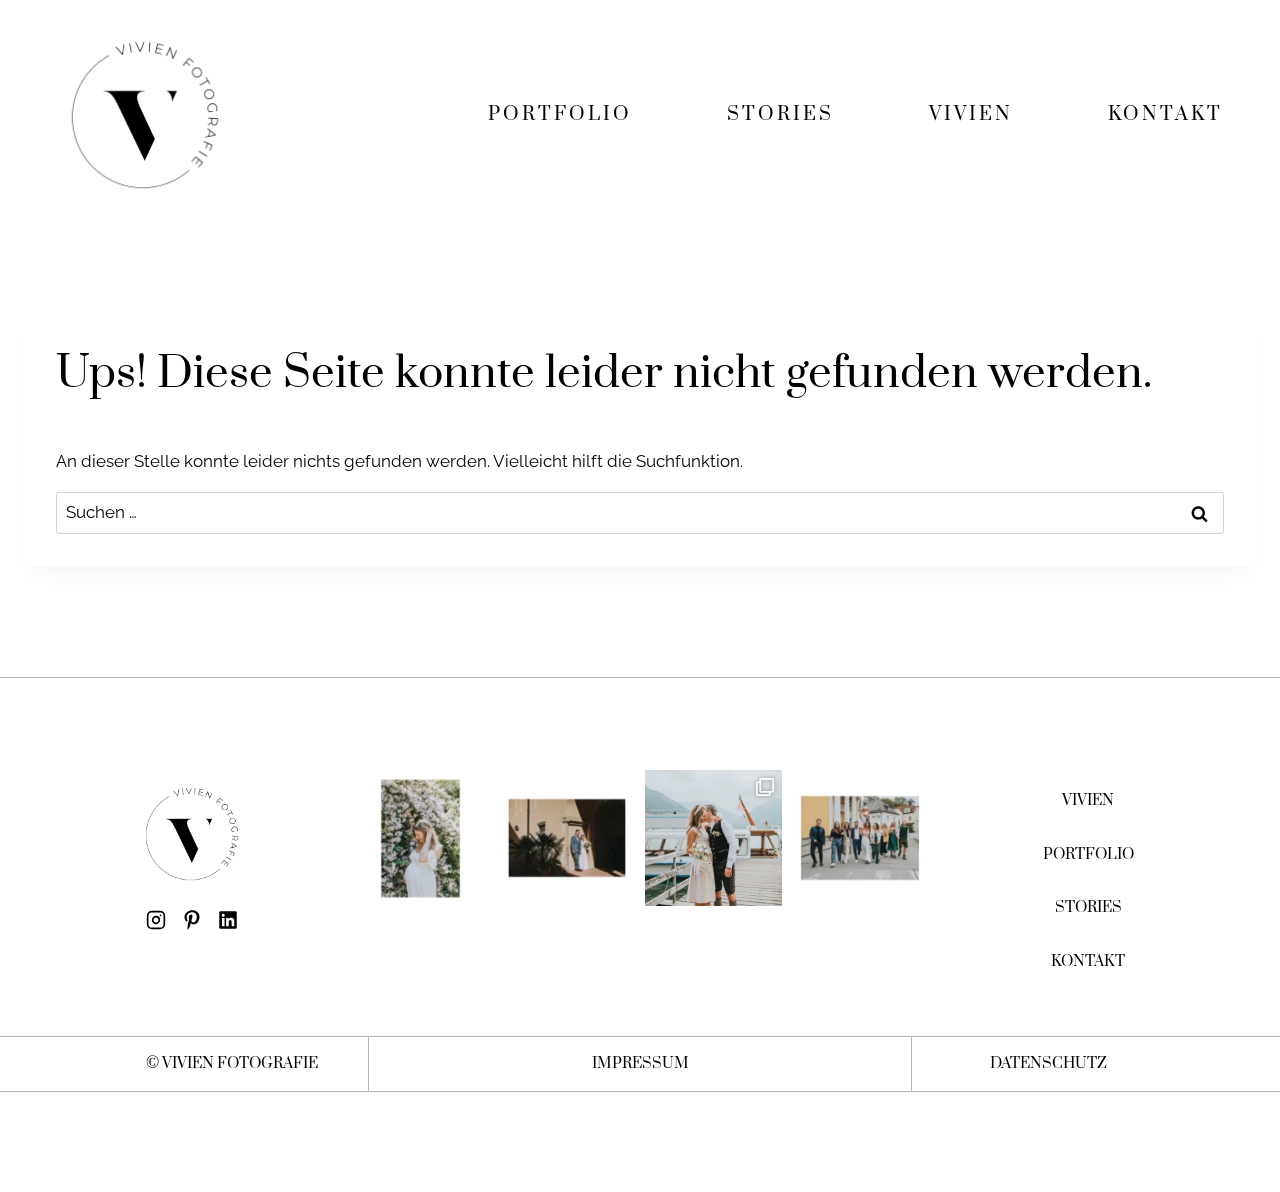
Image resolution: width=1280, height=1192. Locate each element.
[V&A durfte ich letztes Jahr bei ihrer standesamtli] (713, 838)
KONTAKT (1165, 114)
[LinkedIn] (228, 920)
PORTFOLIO (560, 114)
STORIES (780, 114)
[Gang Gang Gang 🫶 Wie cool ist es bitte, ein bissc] (860, 838)
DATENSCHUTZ (1048, 1063)
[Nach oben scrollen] (1258, 1091)
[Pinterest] (192, 920)
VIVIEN (971, 114)
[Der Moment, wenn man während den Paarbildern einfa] (567, 838)
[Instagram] (156, 920)
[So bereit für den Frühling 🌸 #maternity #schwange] (420, 838)
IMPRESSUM (640, 1063)
